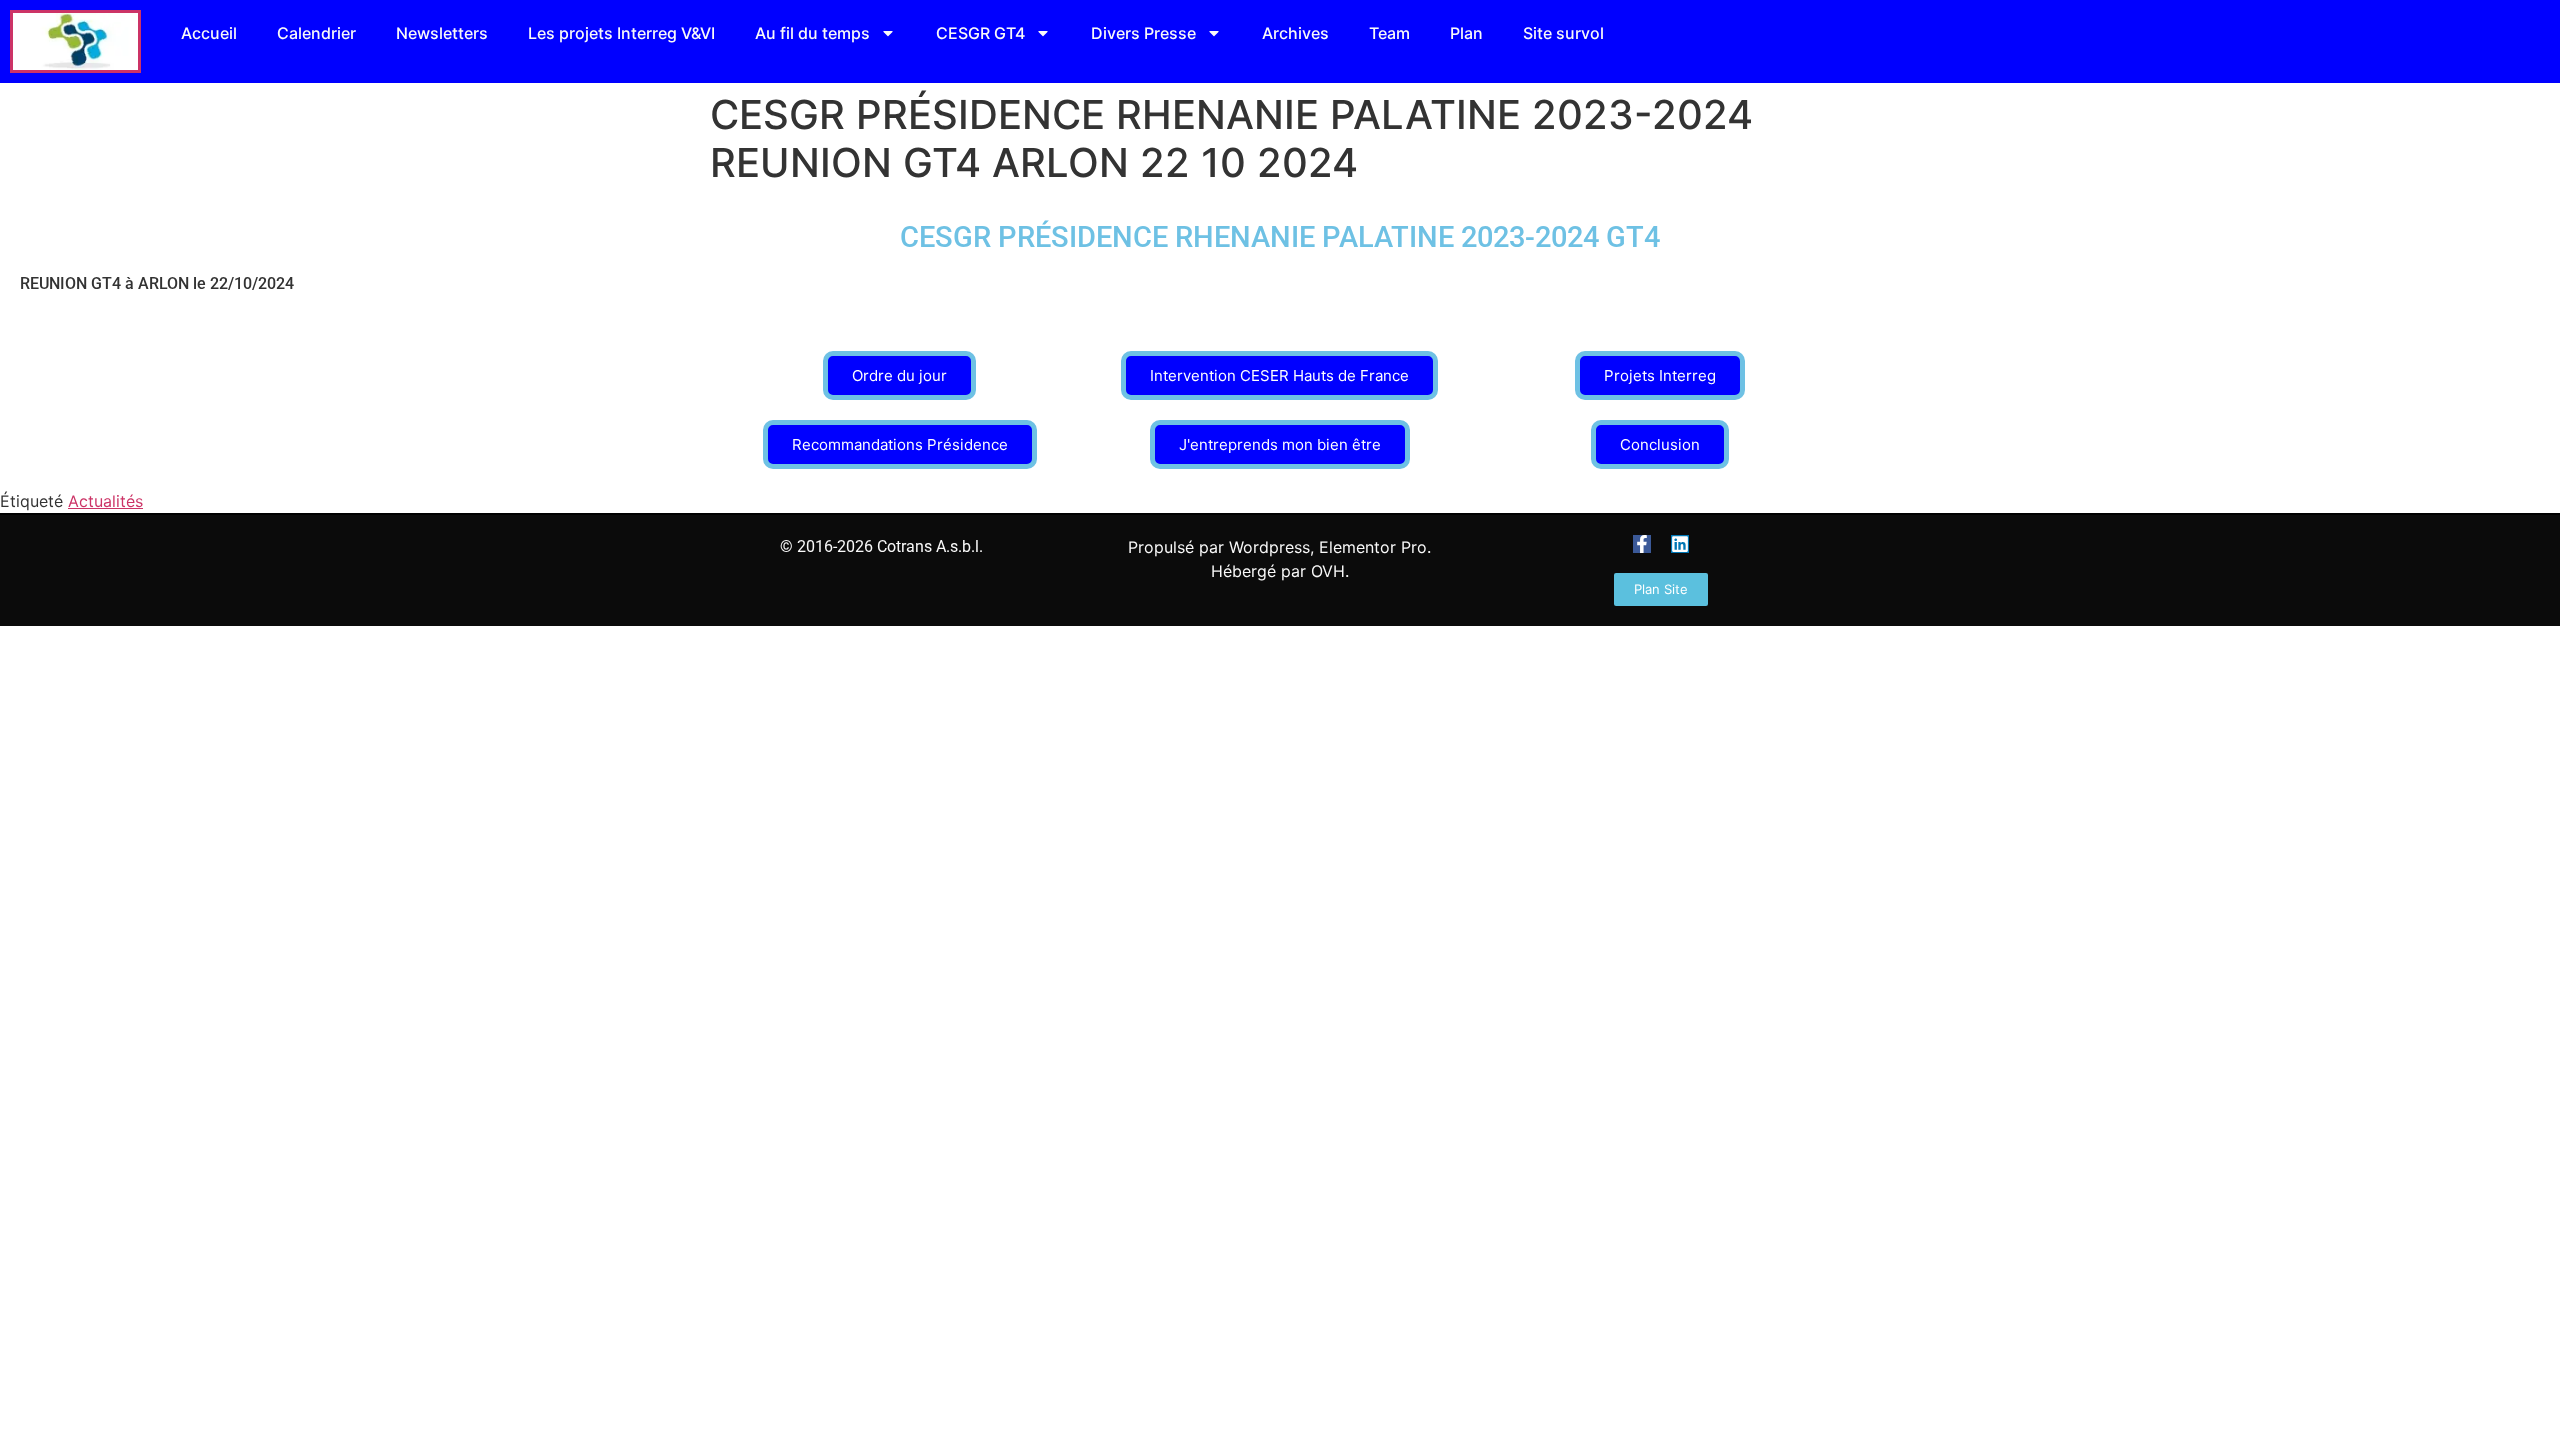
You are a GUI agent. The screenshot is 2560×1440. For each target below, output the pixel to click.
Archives (1295, 33)
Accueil (209, 33)
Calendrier (316, 33)
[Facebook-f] (1642, 544)
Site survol (1563, 33)
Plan (1466, 33)
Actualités (105, 501)
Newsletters (442, 33)
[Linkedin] (1680, 544)
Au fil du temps (812, 33)
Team (1389, 33)
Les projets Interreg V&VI (621, 33)
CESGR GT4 (980, 33)
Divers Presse (1143, 33)
